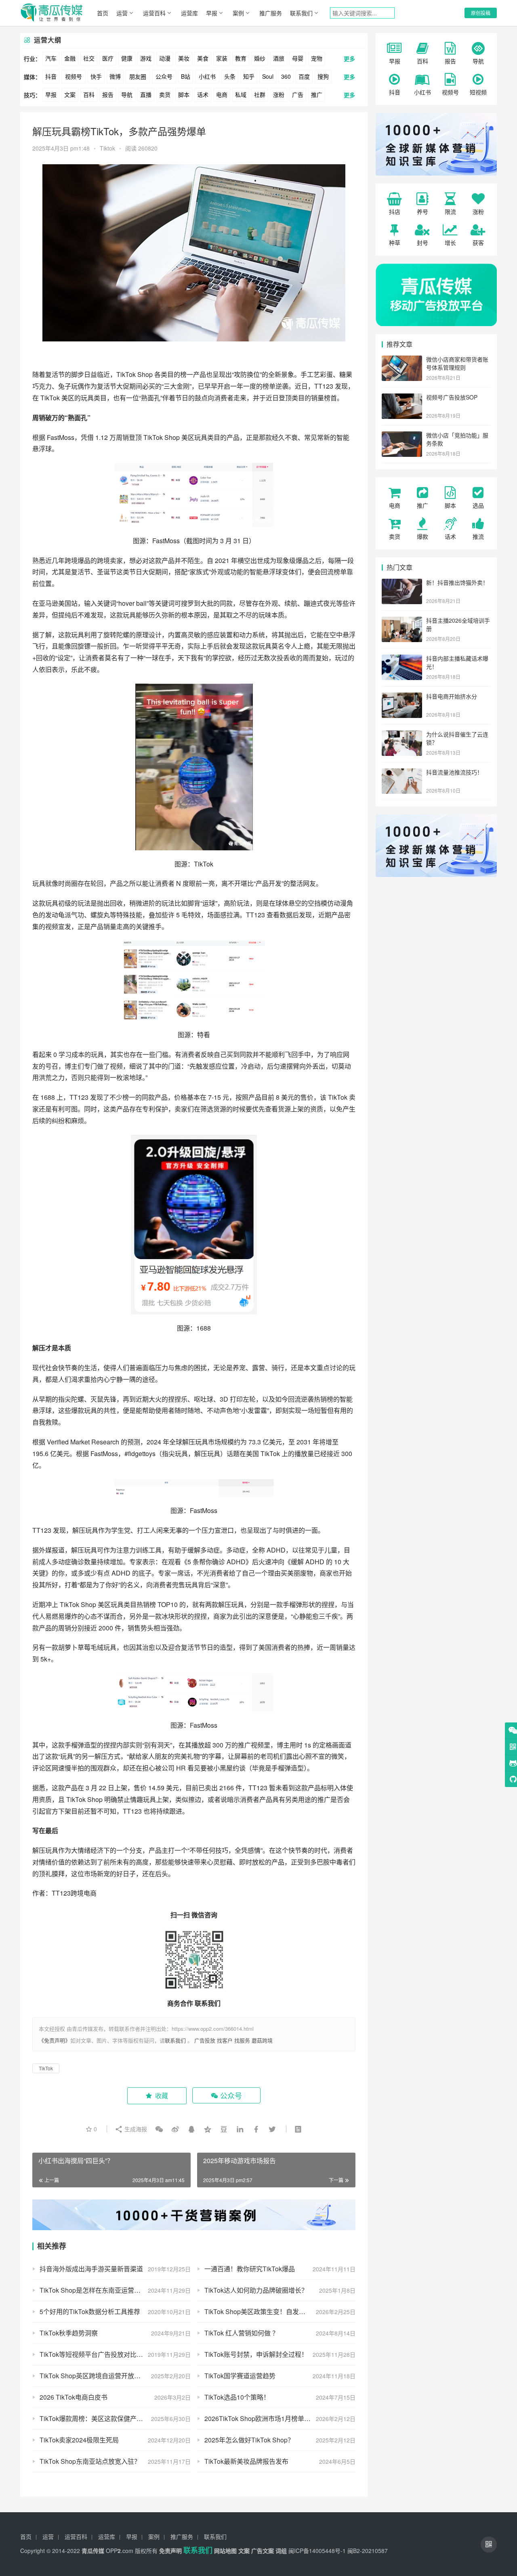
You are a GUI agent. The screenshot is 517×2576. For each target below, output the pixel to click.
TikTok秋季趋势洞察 (69, 2333)
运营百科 (154, 13)
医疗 (108, 58)
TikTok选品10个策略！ (237, 2397)
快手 (96, 76)
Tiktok (107, 148)
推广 (317, 94)
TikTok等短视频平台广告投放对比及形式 (98, 2354)
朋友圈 (138, 76)
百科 (89, 94)
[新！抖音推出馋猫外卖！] (402, 583)
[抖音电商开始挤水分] (402, 697)
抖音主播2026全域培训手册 (458, 624)
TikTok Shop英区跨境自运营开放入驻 (93, 2376)
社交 (89, 58)
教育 (241, 58)
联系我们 (301, 13)
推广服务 (271, 13)
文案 (70, 94)
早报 (212, 13)
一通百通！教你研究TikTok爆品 (250, 2269)
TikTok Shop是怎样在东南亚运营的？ (93, 2290)
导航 (127, 94)
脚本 (184, 94)
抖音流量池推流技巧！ (454, 772)
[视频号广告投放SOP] (402, 398)
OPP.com (120, 2551)
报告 (108, 94)
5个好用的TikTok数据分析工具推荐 (90, 2311)
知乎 (249, 76)
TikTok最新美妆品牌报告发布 (246, 2461)
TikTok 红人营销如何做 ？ (242, 2333)
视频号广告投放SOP (452, 397)
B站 (186, 76)
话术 (203, 94)
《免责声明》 (55, 2040)
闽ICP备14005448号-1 (317, 2551)
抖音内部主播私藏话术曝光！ (457, 662)
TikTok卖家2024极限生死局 (79, 2440)
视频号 (74, 76)
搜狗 (323, 76)
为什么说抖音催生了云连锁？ (457, 738)
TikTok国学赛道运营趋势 (240, 2376)
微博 (115, 76)
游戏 (146, 58)
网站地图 (225, 2551)
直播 (146, 94)
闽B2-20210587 (368, 2551)
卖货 (165, 94)
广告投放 (205, 2040)
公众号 (164, 76)
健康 (127, 58)
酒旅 (279, 58)
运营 (122, 13)
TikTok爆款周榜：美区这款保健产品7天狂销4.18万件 (115, 2418)
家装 (222, 58)
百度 (304, 76)
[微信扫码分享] (159, 2129)
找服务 (242, 2040)
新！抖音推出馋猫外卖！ (457, 582)
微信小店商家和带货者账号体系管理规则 (457, 363)
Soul (268, 76)
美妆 (184, 58)
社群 (260, 94)
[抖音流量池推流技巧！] (402, 773)
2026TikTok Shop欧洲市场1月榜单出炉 (261, 2418)
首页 (103, 13)
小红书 (207, 76)
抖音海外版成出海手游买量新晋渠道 (91, 2269)
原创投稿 (481, 13)
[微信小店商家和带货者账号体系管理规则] (402, 360)
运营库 (189, 13)
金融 (70, 58)
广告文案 (263, 2551)
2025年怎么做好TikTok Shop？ (249, 2440)
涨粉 (279, 94)
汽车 (51, 58)
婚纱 (260, 58)
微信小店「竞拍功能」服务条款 (457, 439)
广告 (298, 94)
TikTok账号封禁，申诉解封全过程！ (256, 2354)
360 (286, 76)
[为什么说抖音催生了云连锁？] (402, 735)
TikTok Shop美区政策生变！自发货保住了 (265, 2311)
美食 (203, 58)
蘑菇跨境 (262, 2040)
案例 (238, 13)
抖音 (51, 76)
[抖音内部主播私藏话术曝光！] (402, 659)
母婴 (298, 58)
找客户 (225, 2040)
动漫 (165, 58)
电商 (222, 94)
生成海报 (135, 2129)
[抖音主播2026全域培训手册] (402, 621)
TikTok (126, 374)
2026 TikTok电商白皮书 (74, 2397)
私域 (241, 94)
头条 (230, 76)
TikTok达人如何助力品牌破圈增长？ (256, 2290)
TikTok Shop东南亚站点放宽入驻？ (90, 2461)
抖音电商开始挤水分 (452, 696)
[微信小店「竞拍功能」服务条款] (402, 436)
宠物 (317, 58)
